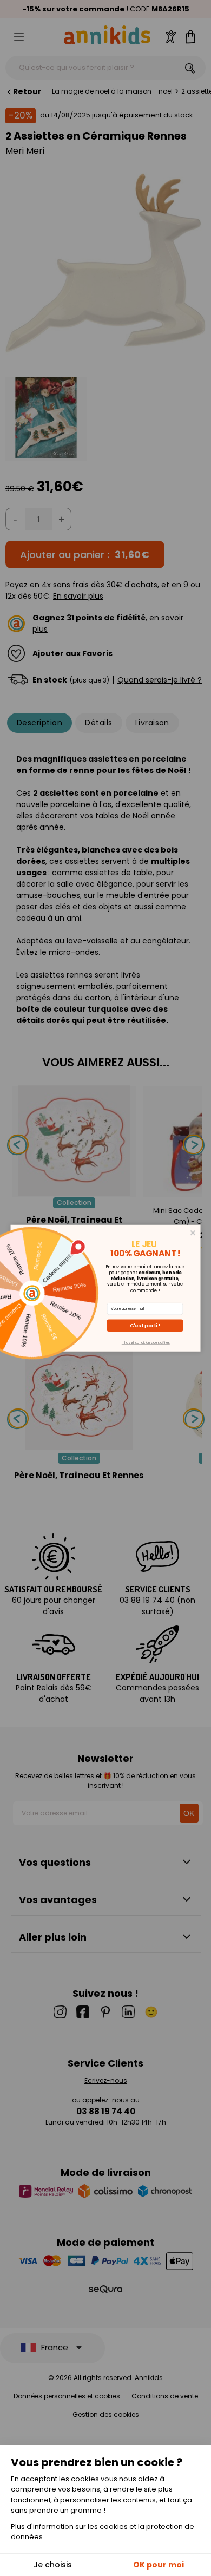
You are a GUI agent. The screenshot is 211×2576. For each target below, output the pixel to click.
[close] (193, 1232)
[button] (145, 1325)
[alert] (106, 1288)
